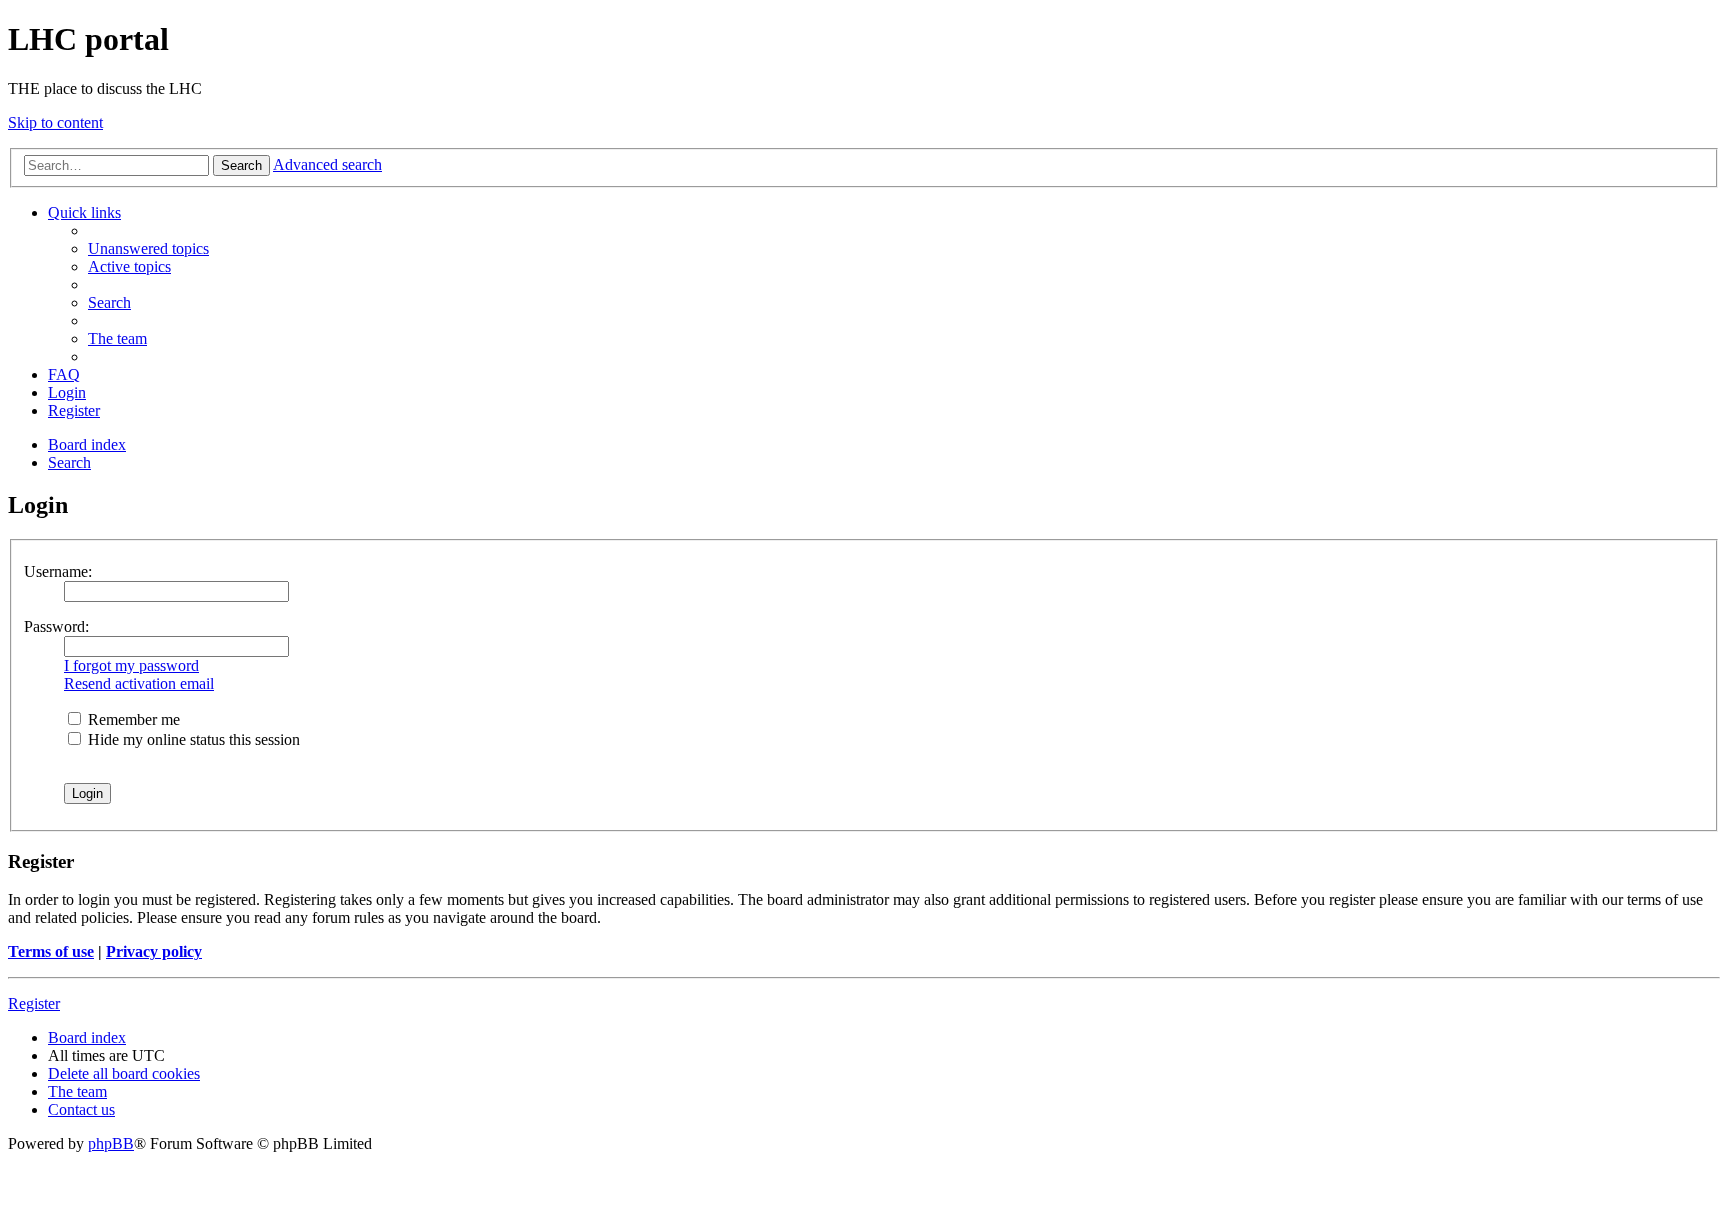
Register (34, 1003)
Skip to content (55, 122)
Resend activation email (139, 683)
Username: (58, 571)
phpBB (111, 1143)
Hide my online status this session (192, 739)
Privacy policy (154, 951)
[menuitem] (148, 248)
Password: (56, 626)
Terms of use (51, 951)
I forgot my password (131, 665)
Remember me (132, 719)
